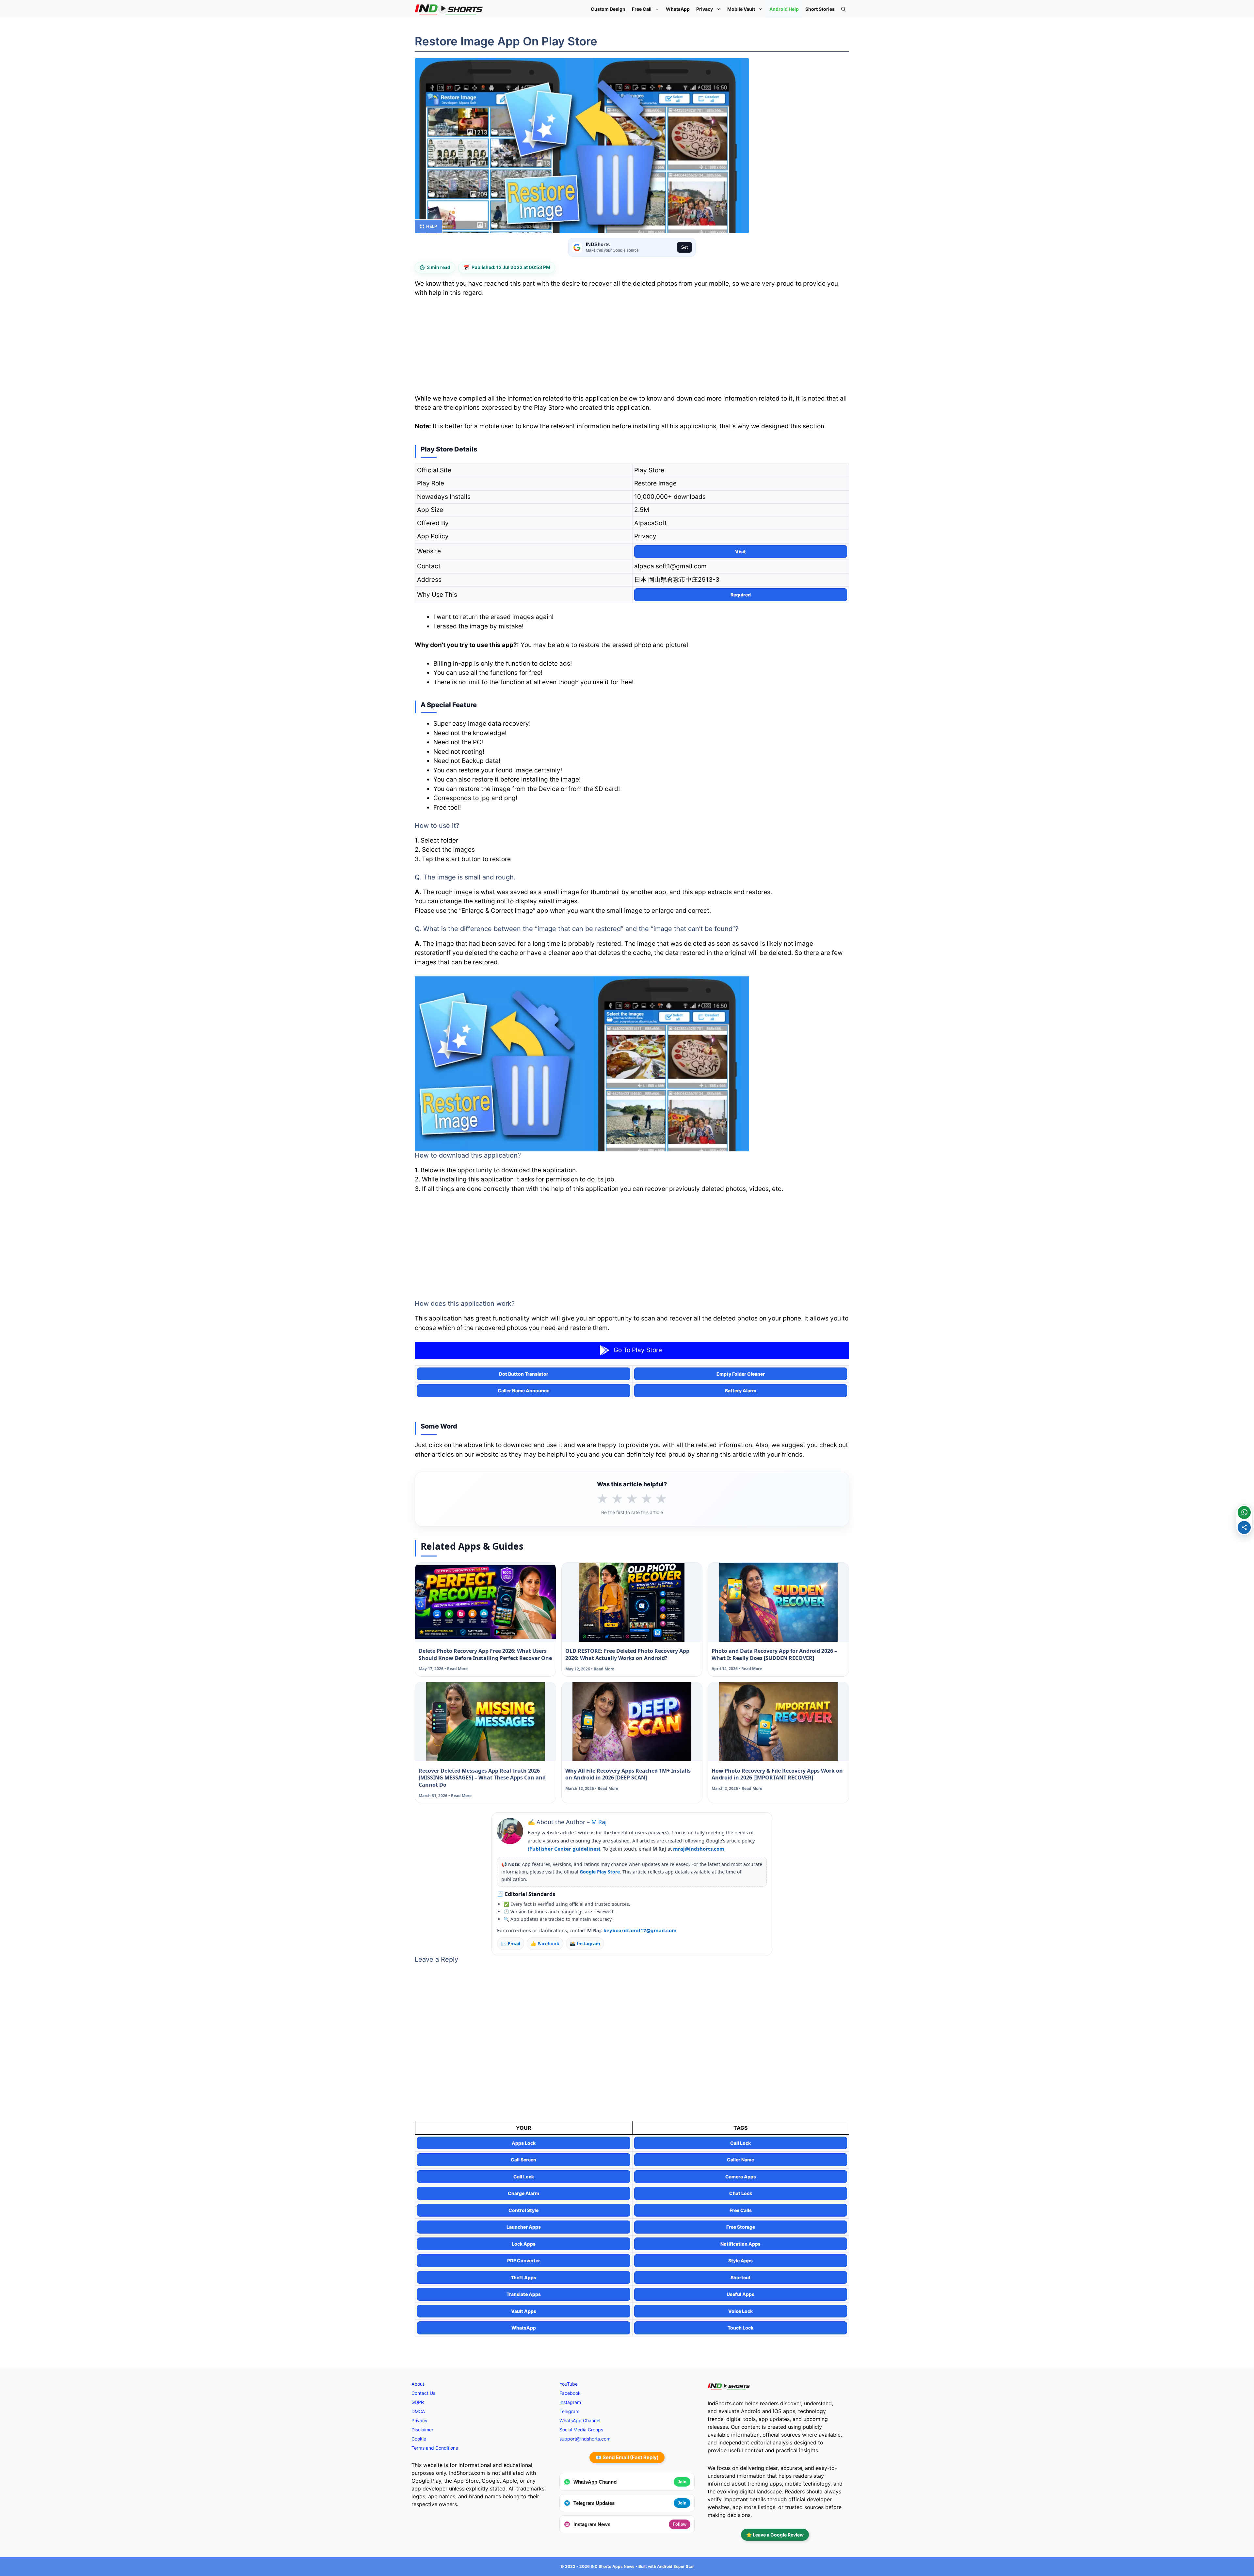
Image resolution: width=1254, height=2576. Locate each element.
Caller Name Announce (523, 1391)
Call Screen (523, 2160)
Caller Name (740, 2160)
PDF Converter (524, 2260)
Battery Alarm (741, 1391)
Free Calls (741, 2210)
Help (432, 226)
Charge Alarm (523, 2193)
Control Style (523, 2210)
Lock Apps (524, 2244)
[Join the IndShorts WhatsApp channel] (1244, 1512)
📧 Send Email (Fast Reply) (627, 2457)
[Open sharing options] (1244, 1527)
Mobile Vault (741, 9)
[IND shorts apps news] (449, 9)
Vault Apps (524, 2311)
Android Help (784, 9)
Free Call (642, 9)
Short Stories (820, 9)
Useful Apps (740, 2294)
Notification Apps (740, 2244)
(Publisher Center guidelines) (564, 1849)
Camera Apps (741, 2177)
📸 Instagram (585, 1944)
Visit (740, 552)
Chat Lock (741, 2193)
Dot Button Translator (524, 1374)
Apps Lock (524, 2143)
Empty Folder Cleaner (741, 1374)
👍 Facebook (545, 1944)
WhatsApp (678, 9)
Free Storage (741, 2227)
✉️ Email (511, 1944)
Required (741, 595)
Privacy (705, 9)
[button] (844, 9)
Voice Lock (740, 2311)
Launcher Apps (524, 2227)
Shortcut (741, 2277)
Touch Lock (740, 2328)
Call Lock (740, 2143)
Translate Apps (524, 2294)
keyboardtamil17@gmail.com (640, 1930)
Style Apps (740, 2260)
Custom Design (608, 9)
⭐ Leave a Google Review (775, 2535)
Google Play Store (600, 1872)
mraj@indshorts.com (699, 1849)
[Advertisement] (632, 348)
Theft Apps (523, 2277)
